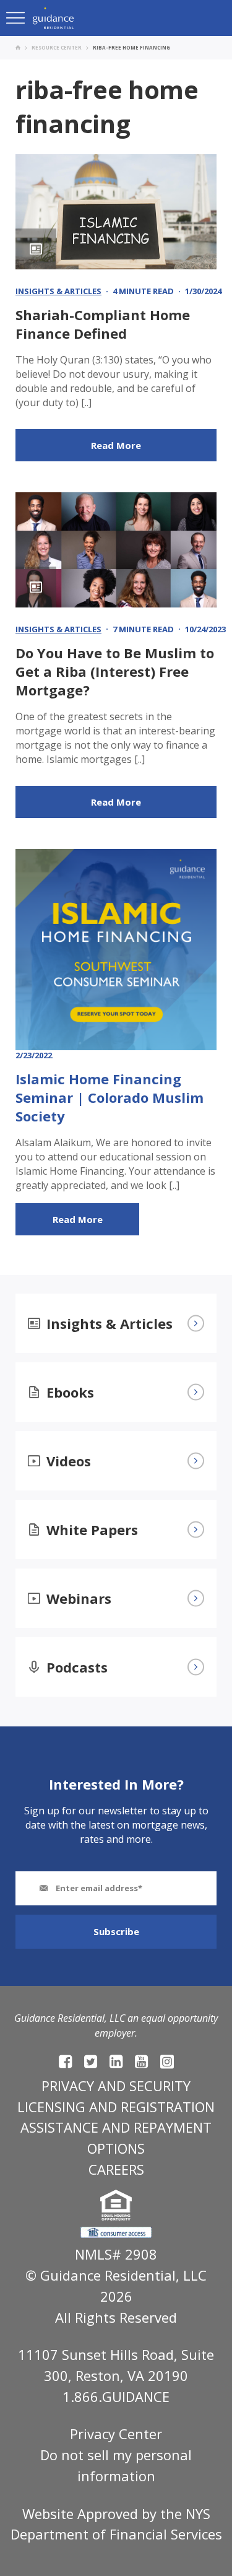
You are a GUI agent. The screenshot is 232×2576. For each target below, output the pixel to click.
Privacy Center (116, 2434)
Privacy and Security (116, 2086)
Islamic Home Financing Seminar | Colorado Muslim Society (110, 1097)
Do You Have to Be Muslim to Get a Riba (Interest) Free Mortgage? (115, 671)
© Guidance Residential (101, 2275)
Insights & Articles (58, 291)
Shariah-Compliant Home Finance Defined (103, 324)
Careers (116, 2169)
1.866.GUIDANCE (116, 2396)
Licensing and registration (116, 2107)
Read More (116, 445)
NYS (198, 2513)
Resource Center (57, 47)
